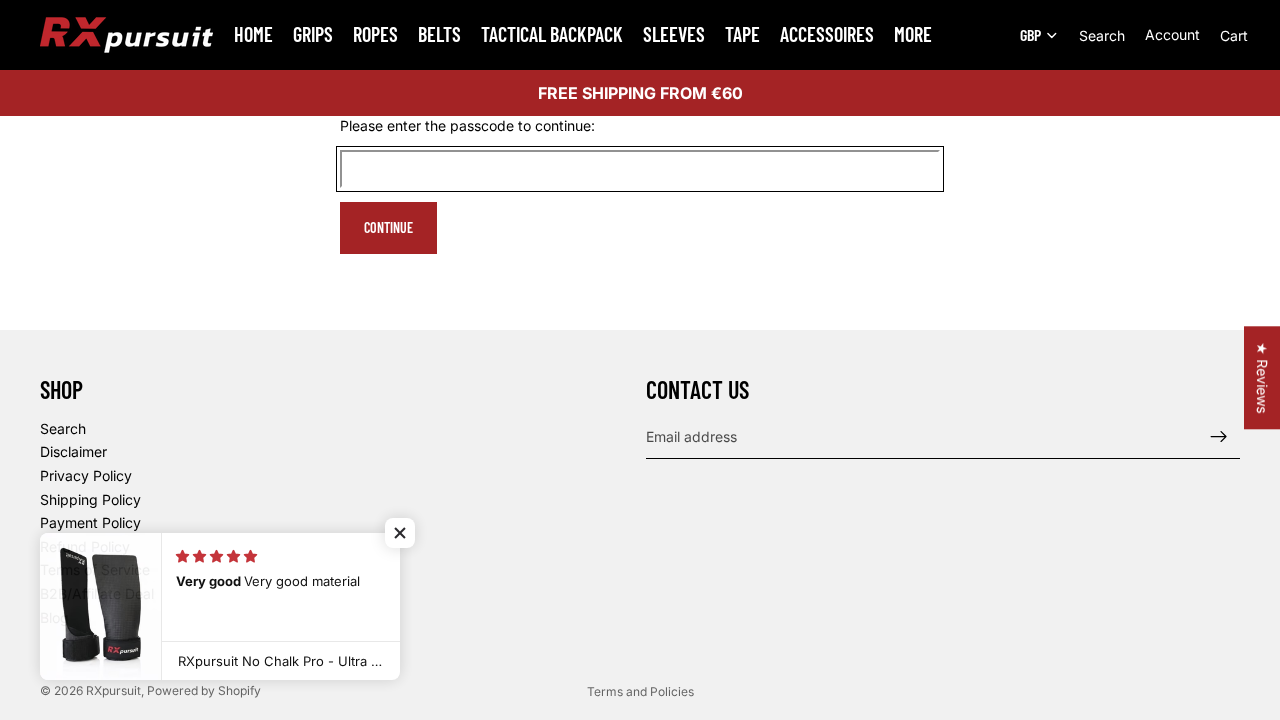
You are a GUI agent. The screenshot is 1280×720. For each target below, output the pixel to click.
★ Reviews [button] (1262, 377)
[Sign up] (1219, 437)
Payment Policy (90, 522)
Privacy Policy (86, 475)
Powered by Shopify (204, 690)
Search (63, 428)
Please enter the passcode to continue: (467, 125)
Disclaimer (73, 451)
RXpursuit (113, 690)
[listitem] (913, 35)
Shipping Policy (90, 499)
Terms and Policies (640, 691)
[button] (400, 533)
